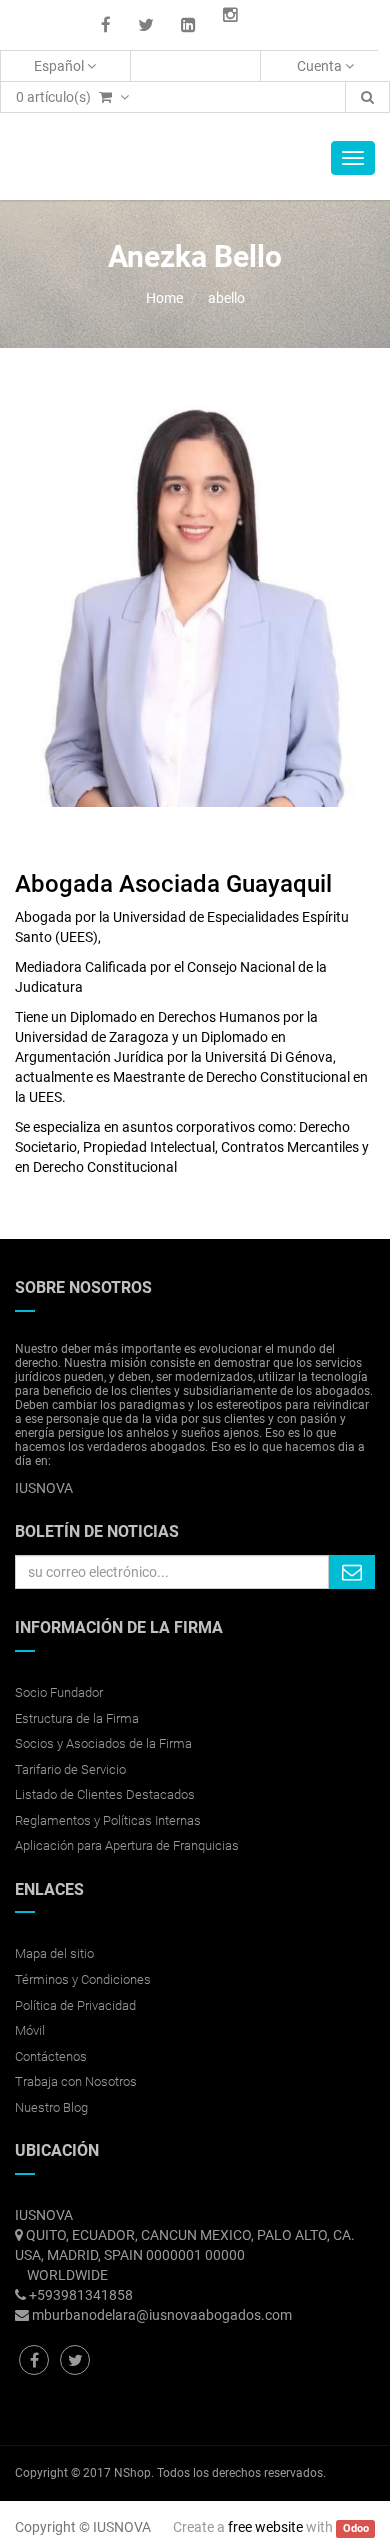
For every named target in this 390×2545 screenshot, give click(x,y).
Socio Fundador (59, 1692)
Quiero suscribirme (352, 1572)
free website (265, 2527)
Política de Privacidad (75, 2005)
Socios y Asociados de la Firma (103, 1743)
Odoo (356, 2528)
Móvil (30, 2030)
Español (60, 66)
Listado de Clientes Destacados (105, 1794)
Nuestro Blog (51, 2107)
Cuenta (321, 66)
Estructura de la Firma (77, 1718)
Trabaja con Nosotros (76, 2081)
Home (164, 298)
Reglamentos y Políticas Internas (108, 1820)
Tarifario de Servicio (70, 1769)
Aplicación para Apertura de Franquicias (127, 1845)
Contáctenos (51, 2056)
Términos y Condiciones (83, 1979)
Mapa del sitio (54, 1953)
